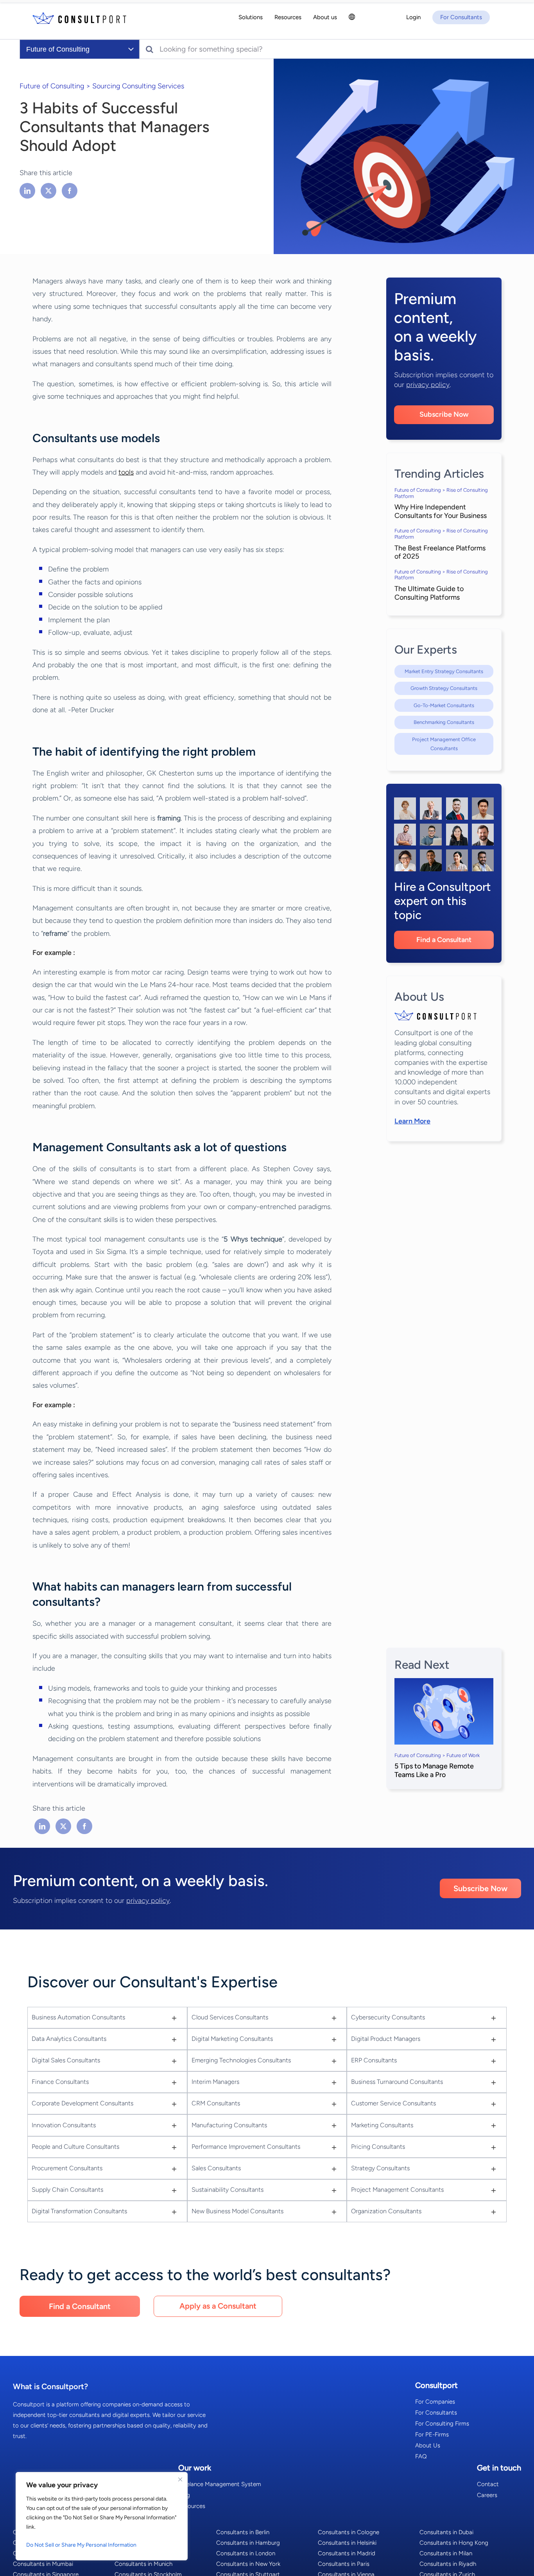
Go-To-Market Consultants (444, 705)
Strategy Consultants (380, 2168)
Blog (184, 2495)
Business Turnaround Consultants (397, 2082)
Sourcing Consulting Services (138, 86)
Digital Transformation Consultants (79, 2211)
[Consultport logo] (79, 18)
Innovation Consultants (64, 2125)
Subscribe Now (444, 414)
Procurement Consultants (67, 2168)
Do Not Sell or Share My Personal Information (81, 2545)
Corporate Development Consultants (82, 2103)
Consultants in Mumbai (43, 2564)
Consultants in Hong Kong (454, 2543)
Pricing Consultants (378, 2147)
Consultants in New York (248, 2564)
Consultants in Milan (446, 2553)
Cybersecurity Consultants (388, 2017)
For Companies (435, 2402)
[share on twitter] (48, 191)
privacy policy (428, 385)
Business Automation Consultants (78, 2017)
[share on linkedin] (28, 191)
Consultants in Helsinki (347, 2543)
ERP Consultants (374, 2060)
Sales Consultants (216, 2168)
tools (126, 472)
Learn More (412, 1121)
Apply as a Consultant (218, 2306)
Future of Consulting (52, 86)
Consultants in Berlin (243, 2532)
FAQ (421, 2456)
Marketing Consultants (382, 2125)
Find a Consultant (444, 940)
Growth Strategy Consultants (444, 688)
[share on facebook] (70, 191)
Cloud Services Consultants (230, 2017)
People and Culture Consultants (75, 2147)
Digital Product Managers (386, 2039)
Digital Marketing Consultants (232, 2039)
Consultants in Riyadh (448, 2564)
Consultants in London (246, 2553)
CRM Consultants (216, 2103)
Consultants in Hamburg (248, 2543)
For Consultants (436, 2413)
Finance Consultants (60, 2082)
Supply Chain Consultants (67, 2190)
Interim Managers (215, 2082)
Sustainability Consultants (228, 2190)
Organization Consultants (386, 2211)
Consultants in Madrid (347, 2553)
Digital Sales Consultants (66, 2060)
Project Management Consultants (397, 2190)
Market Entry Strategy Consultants (444, 671)
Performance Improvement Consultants (246, 2147)
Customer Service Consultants (393, 2103)
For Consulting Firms (442, 2424)
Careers (487, 2495)
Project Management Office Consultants (444, 744)
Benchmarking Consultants (444, 722)
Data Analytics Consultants (69, 2039)
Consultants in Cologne (349, 2532)
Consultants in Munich (143, 2564)
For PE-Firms (432, 2434)
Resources (192, 2506)
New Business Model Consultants (237, 2211)
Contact (488, 2484)
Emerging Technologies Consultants (241, 2060)
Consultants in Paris (344, 2564)
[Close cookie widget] (180, 2479)
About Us (428, 2445)
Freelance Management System (220, 2484)
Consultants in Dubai (446, 2532)
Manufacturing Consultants (229, 2125)
